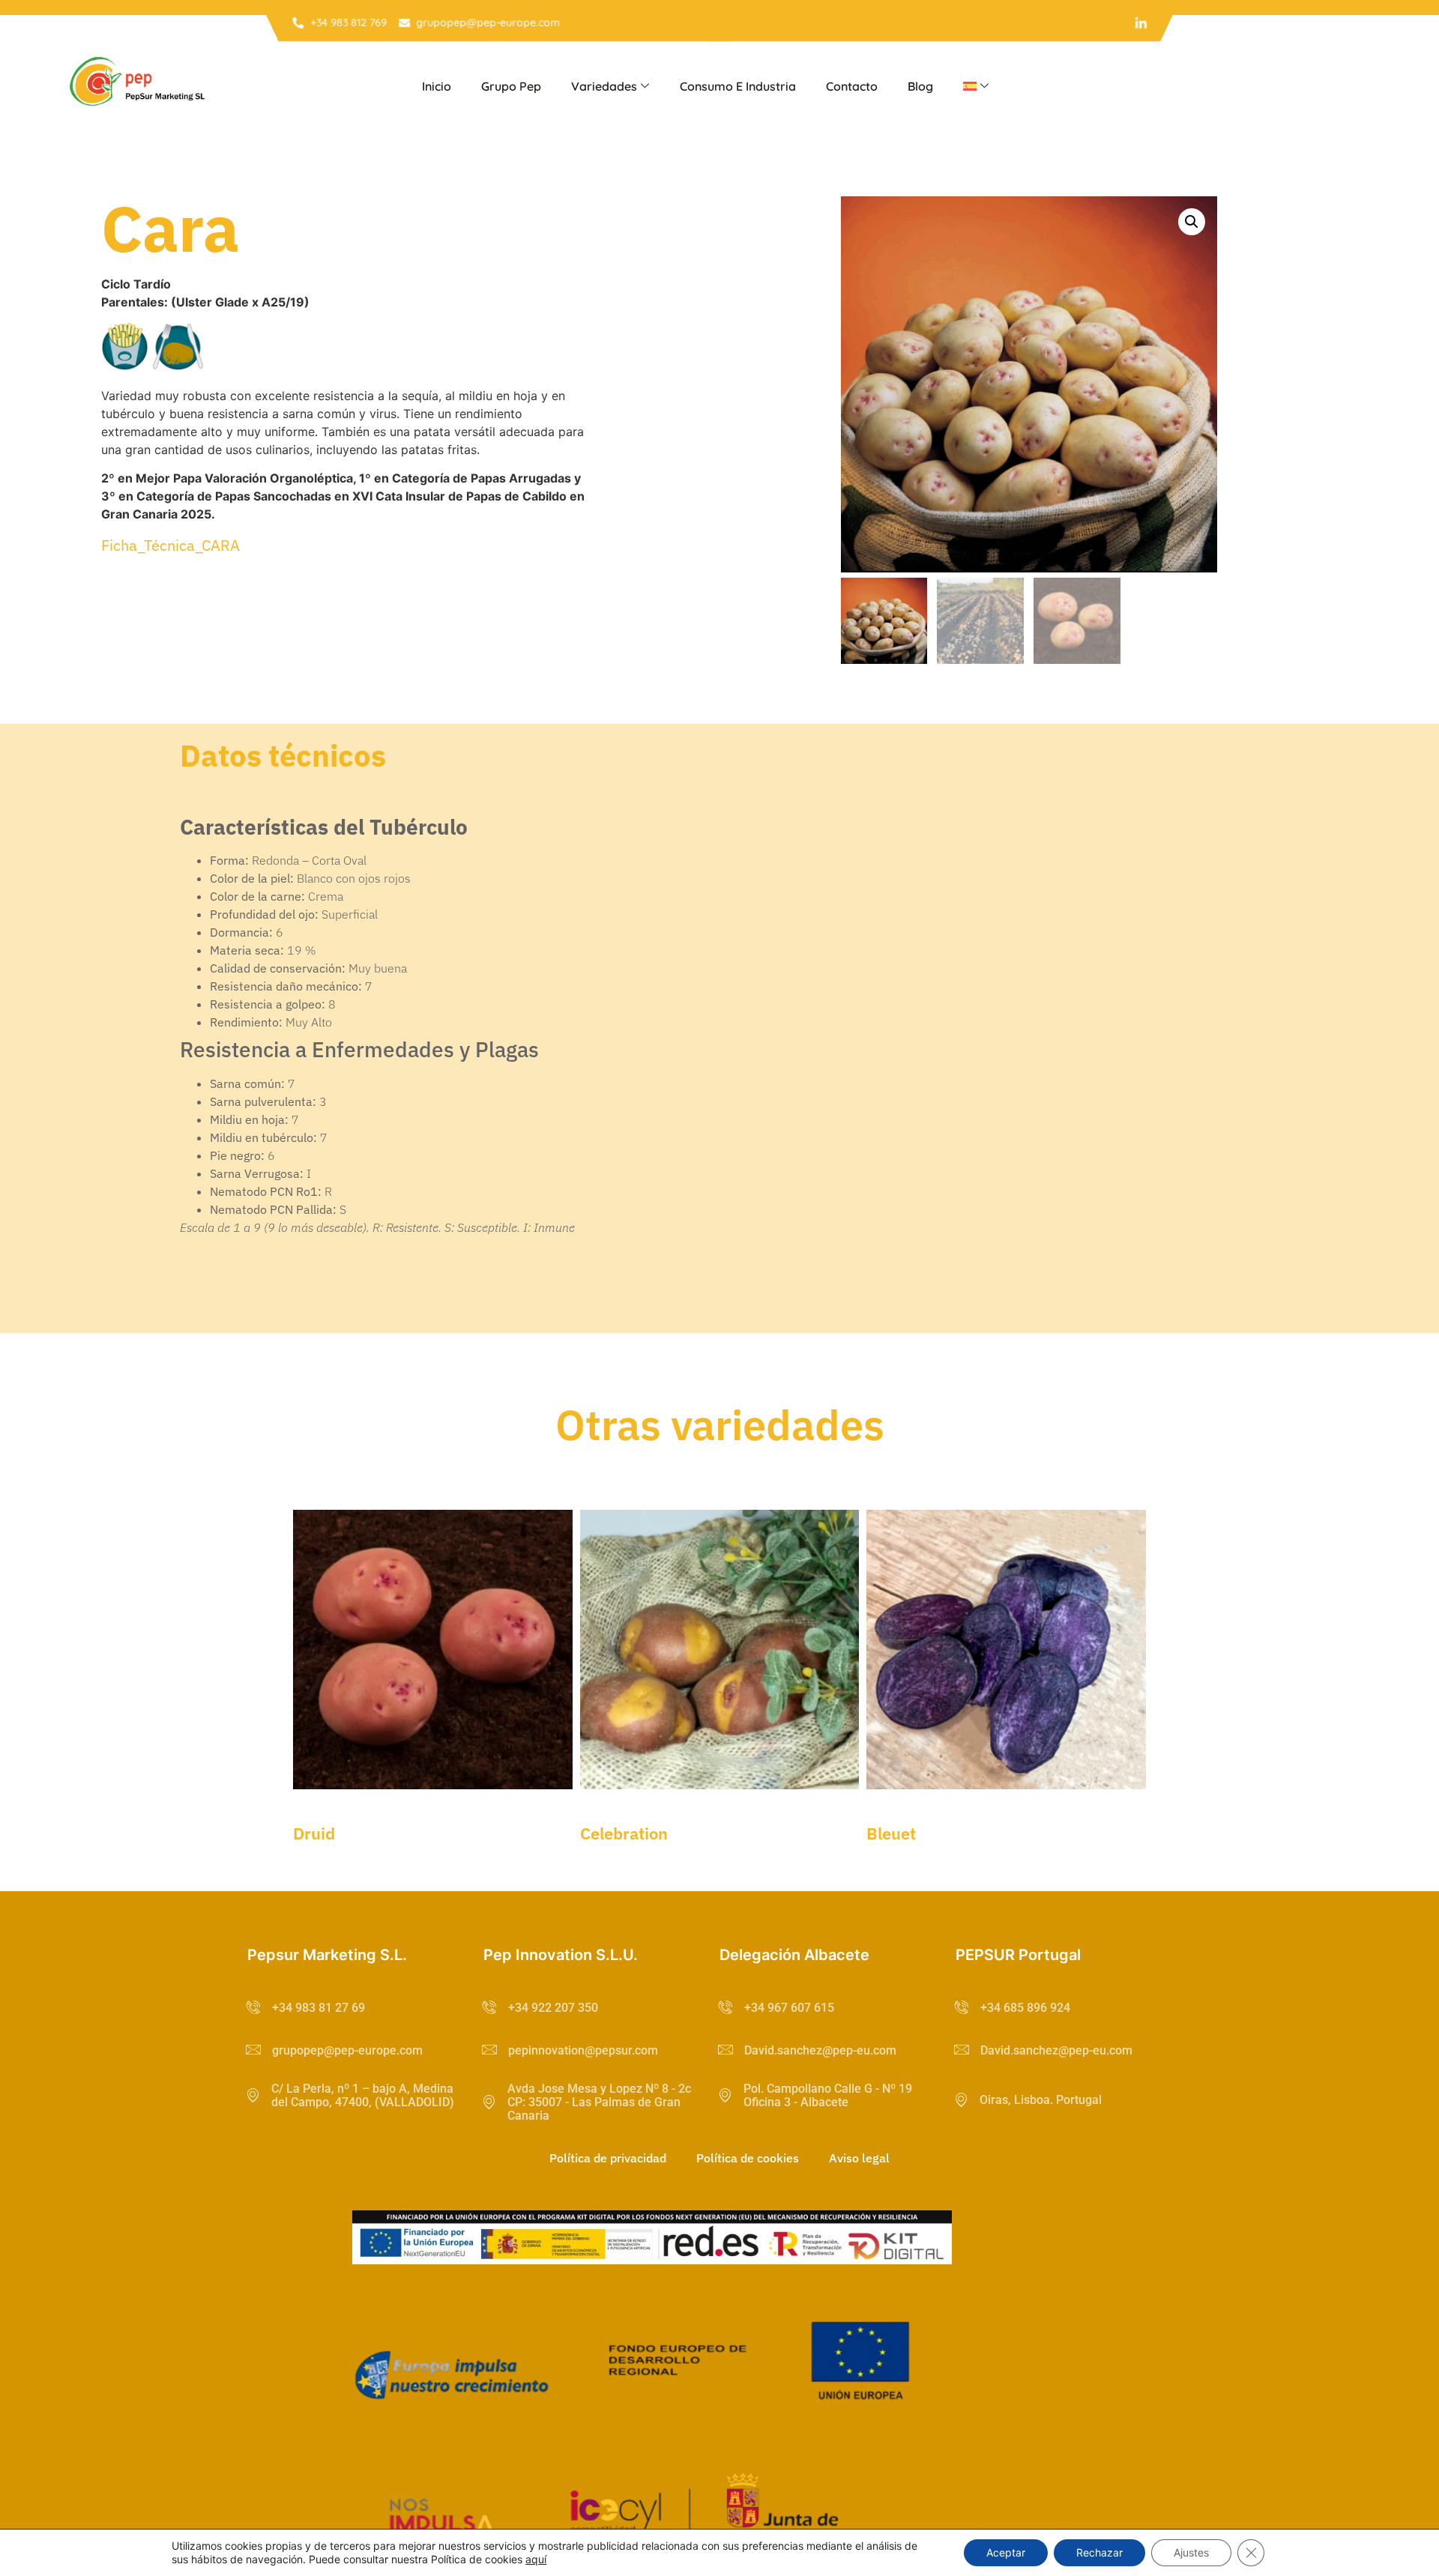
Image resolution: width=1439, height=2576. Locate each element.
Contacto (852, 86)
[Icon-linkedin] (1141, 23)
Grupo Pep (511, 86)
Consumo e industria (738, 86)
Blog (920, 86)
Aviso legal (859, 2158)
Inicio (437, 86)
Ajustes (1191, 2552)
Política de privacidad (608, 2158)
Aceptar (1006, 2552)
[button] (1192, 222)
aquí (536, 2559)
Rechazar (1099, 2552)
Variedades (604, 86)
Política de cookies (748, 2158)
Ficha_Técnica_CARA (171, 545)
